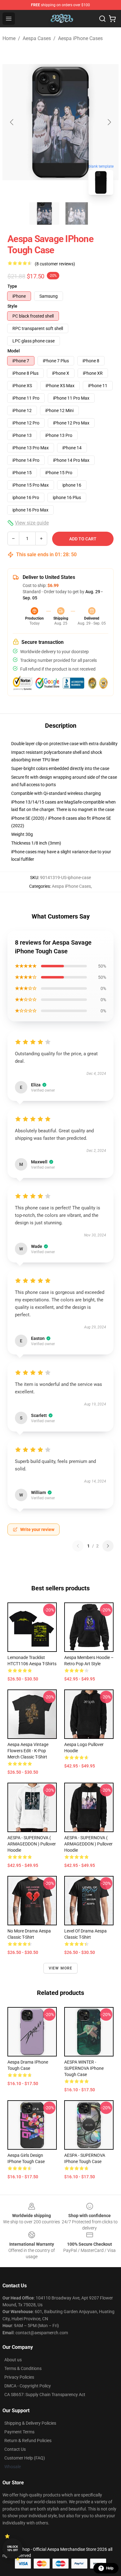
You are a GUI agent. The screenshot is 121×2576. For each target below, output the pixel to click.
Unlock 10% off (13, 2548)
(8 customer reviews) (55, 264)
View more (61, 1968)
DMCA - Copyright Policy (28, 2386)
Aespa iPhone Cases (80, 38)
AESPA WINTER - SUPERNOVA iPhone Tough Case (84, 2068)
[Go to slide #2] (77, 213)
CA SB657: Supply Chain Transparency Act (45, 2395)
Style (12, 306)
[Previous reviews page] (78, 1546)
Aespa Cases (37, 38)
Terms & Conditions (23, 2368)
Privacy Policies (19, 2377)
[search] (102, 19)
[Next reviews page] (108, 1546)
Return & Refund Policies (28, 2441)
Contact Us (15, 2449)
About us (13, 2360)
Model (14, 351)
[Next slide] (109, 122)
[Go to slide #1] (44, 213)
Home (9, 38)
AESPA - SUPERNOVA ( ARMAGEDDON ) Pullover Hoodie (32, 1844)
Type (12, 286)
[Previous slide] (12, 122)
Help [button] (110, 2568)
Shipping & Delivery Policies (30, 2423)
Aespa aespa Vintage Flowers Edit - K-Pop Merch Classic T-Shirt (28, 1751)
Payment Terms (19, 2432)
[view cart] (112, 19)
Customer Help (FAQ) (25, 2458)
